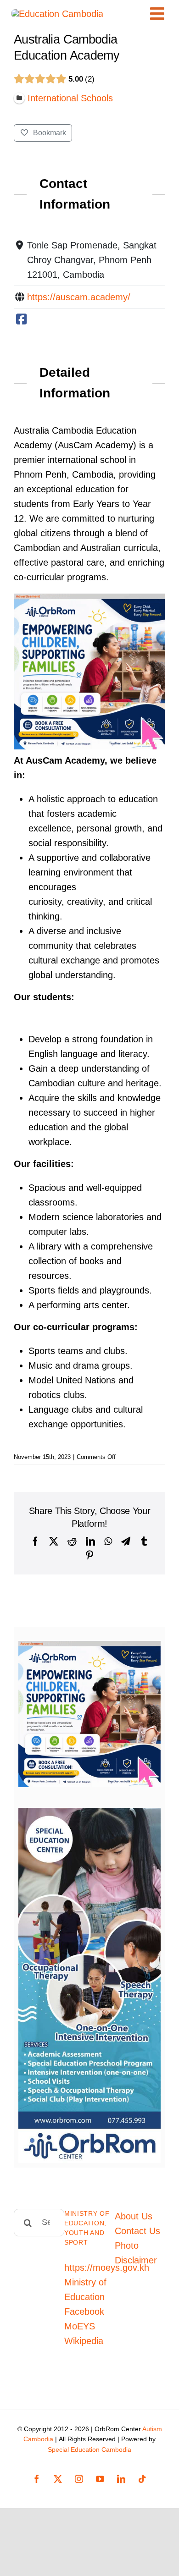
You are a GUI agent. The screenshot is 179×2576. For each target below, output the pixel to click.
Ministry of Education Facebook (85, 2297)
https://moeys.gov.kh (107, 2268)
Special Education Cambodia (89, 2449)
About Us (134, 2216)
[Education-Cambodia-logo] (57, 14)
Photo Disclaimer (136, 2253)
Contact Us (137, 2231)
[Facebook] (21, 319)
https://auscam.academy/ (79, 297)
